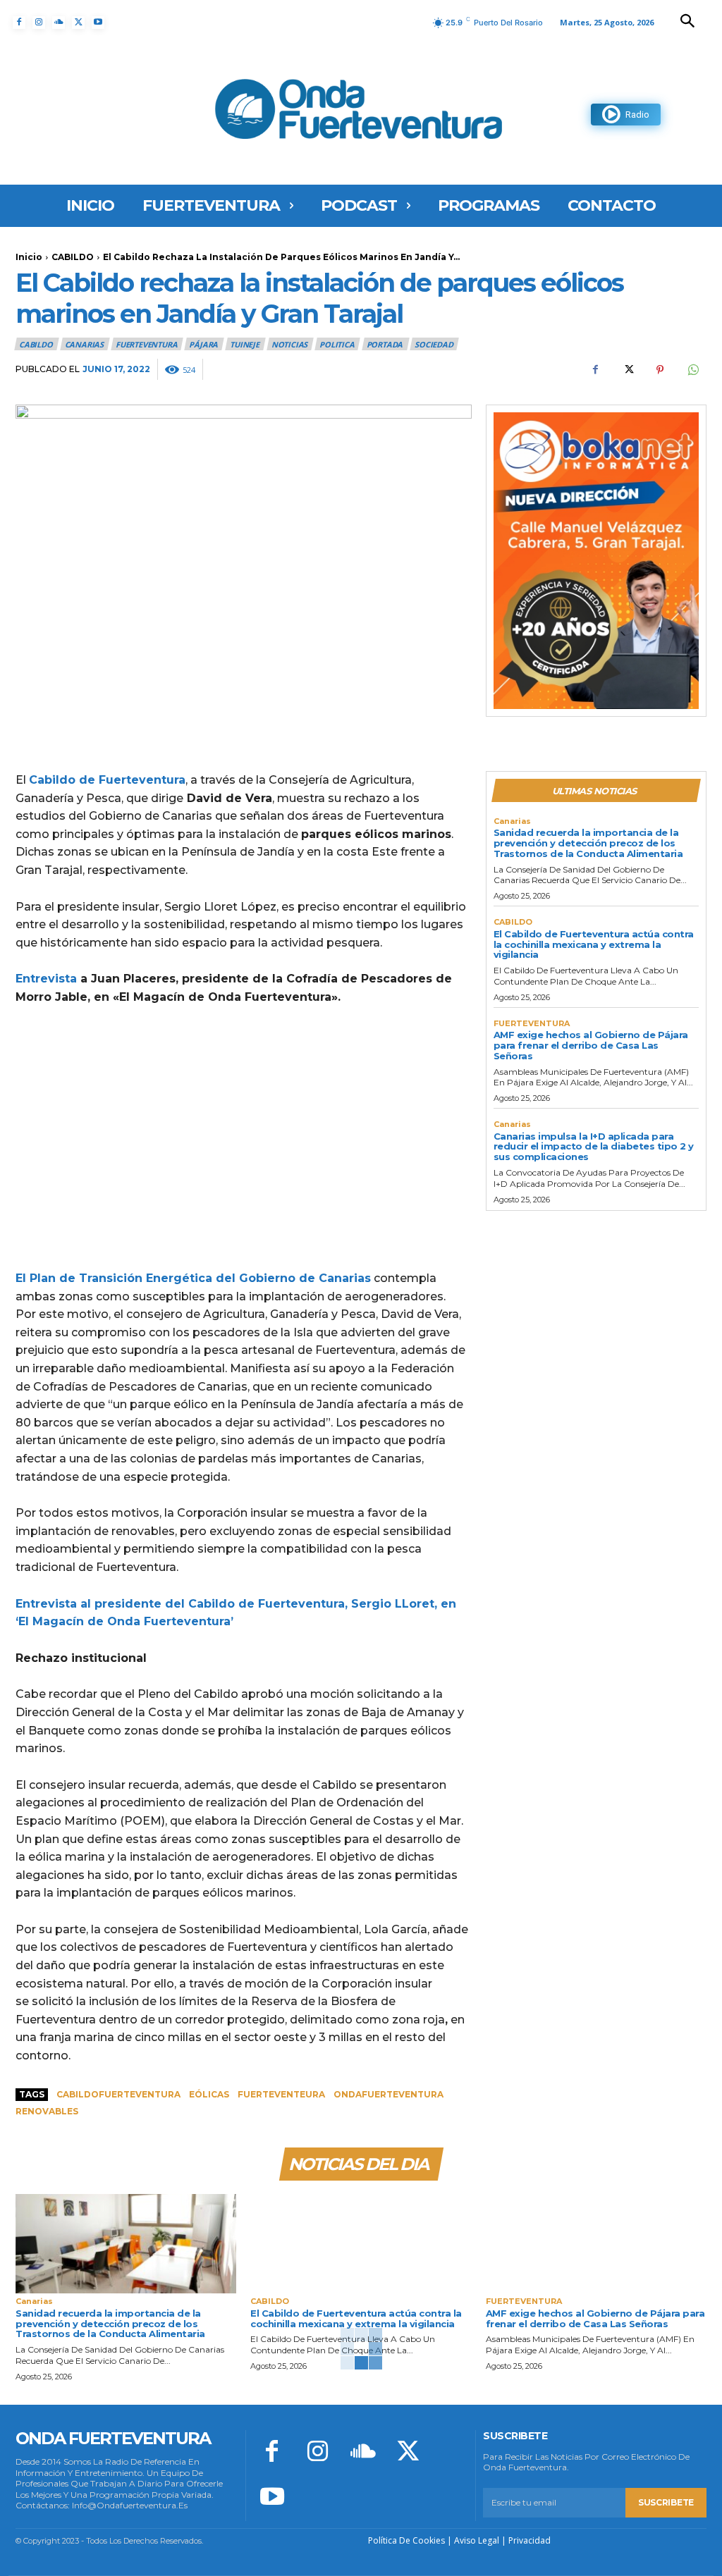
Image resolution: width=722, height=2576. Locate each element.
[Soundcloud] (59, 23)
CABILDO (73, 257)
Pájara (203, 344)
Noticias (289, 344)
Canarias (84, 344)
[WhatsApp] (692, 369)
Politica (337, 344)
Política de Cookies (406, 2540)
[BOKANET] (596, 561)
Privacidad (530, 2540)
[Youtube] (98, 23)
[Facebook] (19, 23)
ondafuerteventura (388, 2094)
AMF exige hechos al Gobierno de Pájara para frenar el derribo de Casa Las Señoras (591, 1045)
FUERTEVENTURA (146, 344)
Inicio (29, 257)
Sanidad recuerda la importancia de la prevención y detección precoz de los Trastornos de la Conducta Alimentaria (588, 843)
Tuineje (245, 344)
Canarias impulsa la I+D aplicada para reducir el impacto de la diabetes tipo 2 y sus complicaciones (594, 1147)
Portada (385, 344)
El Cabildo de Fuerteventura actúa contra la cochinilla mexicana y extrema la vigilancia (594, 944)
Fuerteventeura (281, 2094)
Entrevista (46, 979)
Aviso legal (477, 2540)
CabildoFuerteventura (118, 2094)
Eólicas (209, 2094)
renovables (47, 2111)
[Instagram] (39, 23)
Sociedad (434, 344)
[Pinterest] (660, 369)
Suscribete (666, 2502)
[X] (78, 23)
